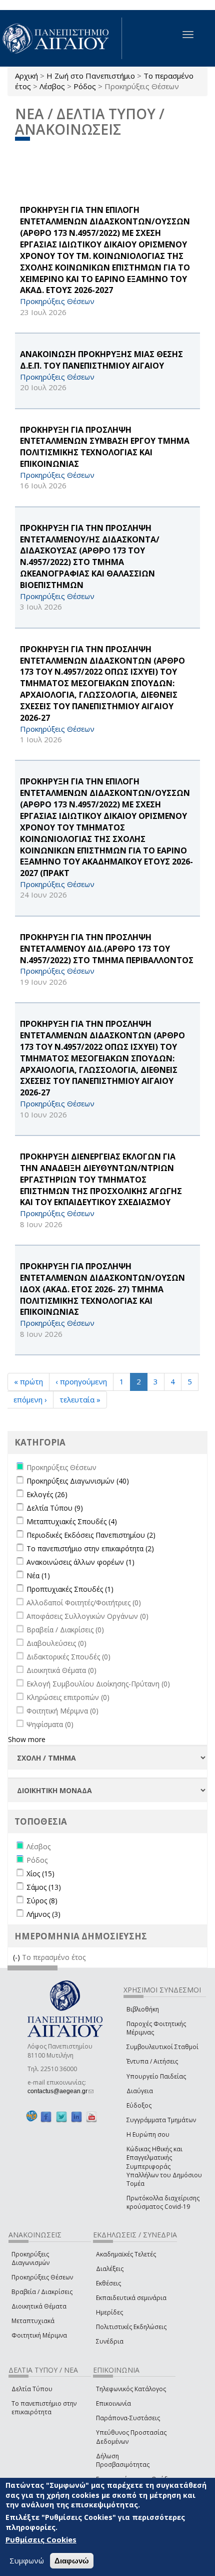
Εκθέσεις (108, 2283)
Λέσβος (52, 86)
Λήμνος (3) (43, 1914)
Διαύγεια (140, 2091)
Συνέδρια (110, 2341)
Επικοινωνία (113, 2403)
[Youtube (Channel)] (91, 2116)
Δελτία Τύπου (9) (55, 1508)
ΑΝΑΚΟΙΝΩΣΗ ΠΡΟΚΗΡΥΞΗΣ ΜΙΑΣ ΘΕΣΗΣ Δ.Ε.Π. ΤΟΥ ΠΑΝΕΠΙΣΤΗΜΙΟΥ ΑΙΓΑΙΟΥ (101, 360)
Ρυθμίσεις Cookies (41, 2539)
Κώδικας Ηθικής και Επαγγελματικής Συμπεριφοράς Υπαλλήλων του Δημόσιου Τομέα (164, 2166)
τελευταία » (80, 1399)
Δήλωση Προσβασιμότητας (123, 2460)
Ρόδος (85, 86)
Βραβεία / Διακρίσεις (42, 2292)
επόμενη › (30, 1399)
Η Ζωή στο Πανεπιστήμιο (91, 76)
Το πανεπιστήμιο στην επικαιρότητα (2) (90, 1548)
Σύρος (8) (42, 1901)
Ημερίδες (109, 2312)
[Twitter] (61, 2116)
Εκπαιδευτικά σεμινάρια (131, 2298)
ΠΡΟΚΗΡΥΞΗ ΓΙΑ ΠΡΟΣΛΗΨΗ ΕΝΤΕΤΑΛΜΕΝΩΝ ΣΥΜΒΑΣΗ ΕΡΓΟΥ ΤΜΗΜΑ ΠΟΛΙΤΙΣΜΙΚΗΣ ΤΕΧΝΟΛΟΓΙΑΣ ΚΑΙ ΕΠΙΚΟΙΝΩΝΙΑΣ (105, 447)
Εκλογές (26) (47, 1494)
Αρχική (26, 76)
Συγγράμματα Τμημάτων (161, 2120)
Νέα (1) (38, 1576)
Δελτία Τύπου (32, 2389)
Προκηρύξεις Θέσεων (42, 2277)
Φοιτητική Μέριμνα (39, 2335)
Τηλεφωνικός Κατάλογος (131, 2389)
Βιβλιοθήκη (143, 2009)
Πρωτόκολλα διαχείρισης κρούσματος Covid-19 (163, 2202)
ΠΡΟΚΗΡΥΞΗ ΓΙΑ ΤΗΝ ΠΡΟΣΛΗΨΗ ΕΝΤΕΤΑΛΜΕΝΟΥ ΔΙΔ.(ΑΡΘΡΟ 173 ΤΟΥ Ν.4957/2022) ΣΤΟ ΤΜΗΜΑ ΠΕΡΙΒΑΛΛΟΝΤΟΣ (107, 949)
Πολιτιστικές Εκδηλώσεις (131, 2327)
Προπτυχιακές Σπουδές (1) (70, 1589)
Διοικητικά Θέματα (39, 2306)
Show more (27, 1739)
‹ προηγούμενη (81, 1381)
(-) (17, 1957)
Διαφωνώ (72, 2561)
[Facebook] (46, 2116)
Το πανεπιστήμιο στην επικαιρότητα (44, 2408)
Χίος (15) (40, 1874)
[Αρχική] (61, 38)
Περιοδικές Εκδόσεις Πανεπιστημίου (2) (91, 1535)
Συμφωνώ (27, 2560)
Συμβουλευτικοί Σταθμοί (162, 2047)
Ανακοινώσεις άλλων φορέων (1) (80, 1562)
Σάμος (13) (44, 1887)
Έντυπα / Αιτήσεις (152, 2061)
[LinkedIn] (76, 2116)
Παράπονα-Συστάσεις (128, 2418)
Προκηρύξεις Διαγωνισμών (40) (78, 1481)
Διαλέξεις (110, 2269)
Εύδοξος (139, 2105)
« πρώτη (28, 1381)
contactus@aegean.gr (60, 2091)
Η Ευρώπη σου (148, 2134)
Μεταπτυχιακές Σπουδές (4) (72, 1521)
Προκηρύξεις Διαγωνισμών (30, 2258)
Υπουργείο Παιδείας (156, 2076)
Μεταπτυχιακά (33, 2321)
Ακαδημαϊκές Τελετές (126, 2254)
